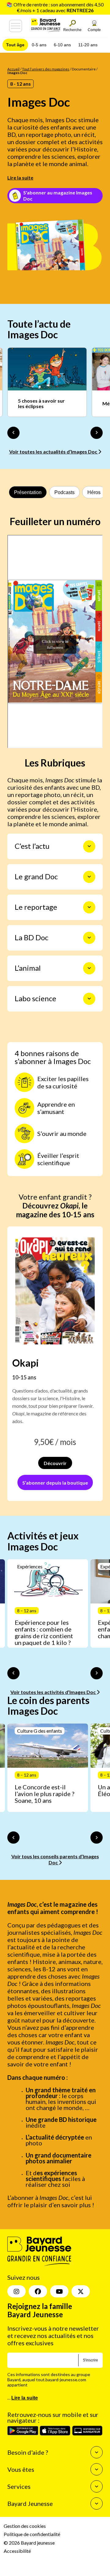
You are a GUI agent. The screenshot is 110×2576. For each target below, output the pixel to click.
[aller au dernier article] (13, 1673)
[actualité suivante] (97, 433)
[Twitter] (81, 2291)
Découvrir (55, 1463)
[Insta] (16, 2291)
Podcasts (64, 492)
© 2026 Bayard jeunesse (29, 2542)
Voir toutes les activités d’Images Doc (53, 1692)
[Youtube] (59, 2291)
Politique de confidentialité (32, 2534)
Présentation (28, 492)
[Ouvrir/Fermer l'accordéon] (89, 846)
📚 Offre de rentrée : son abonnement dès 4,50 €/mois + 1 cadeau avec (55, 7)
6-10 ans (62, 45)
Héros (94, 492)
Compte (94, 30)
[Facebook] (38, 2291)
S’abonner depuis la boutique (55, 1483)
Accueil (13, 69)
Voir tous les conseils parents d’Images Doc (55, 1859)
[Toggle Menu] (16, 26)
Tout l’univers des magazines (46, 69)
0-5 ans (39, 45)
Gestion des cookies (25, 2526)
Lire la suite (20, 178)
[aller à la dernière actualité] (13, 433)
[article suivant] (97, 1673)
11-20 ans (88, 45)
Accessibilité (17, 2551)
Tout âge (15, 45)
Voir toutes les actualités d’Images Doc (54, 452)
